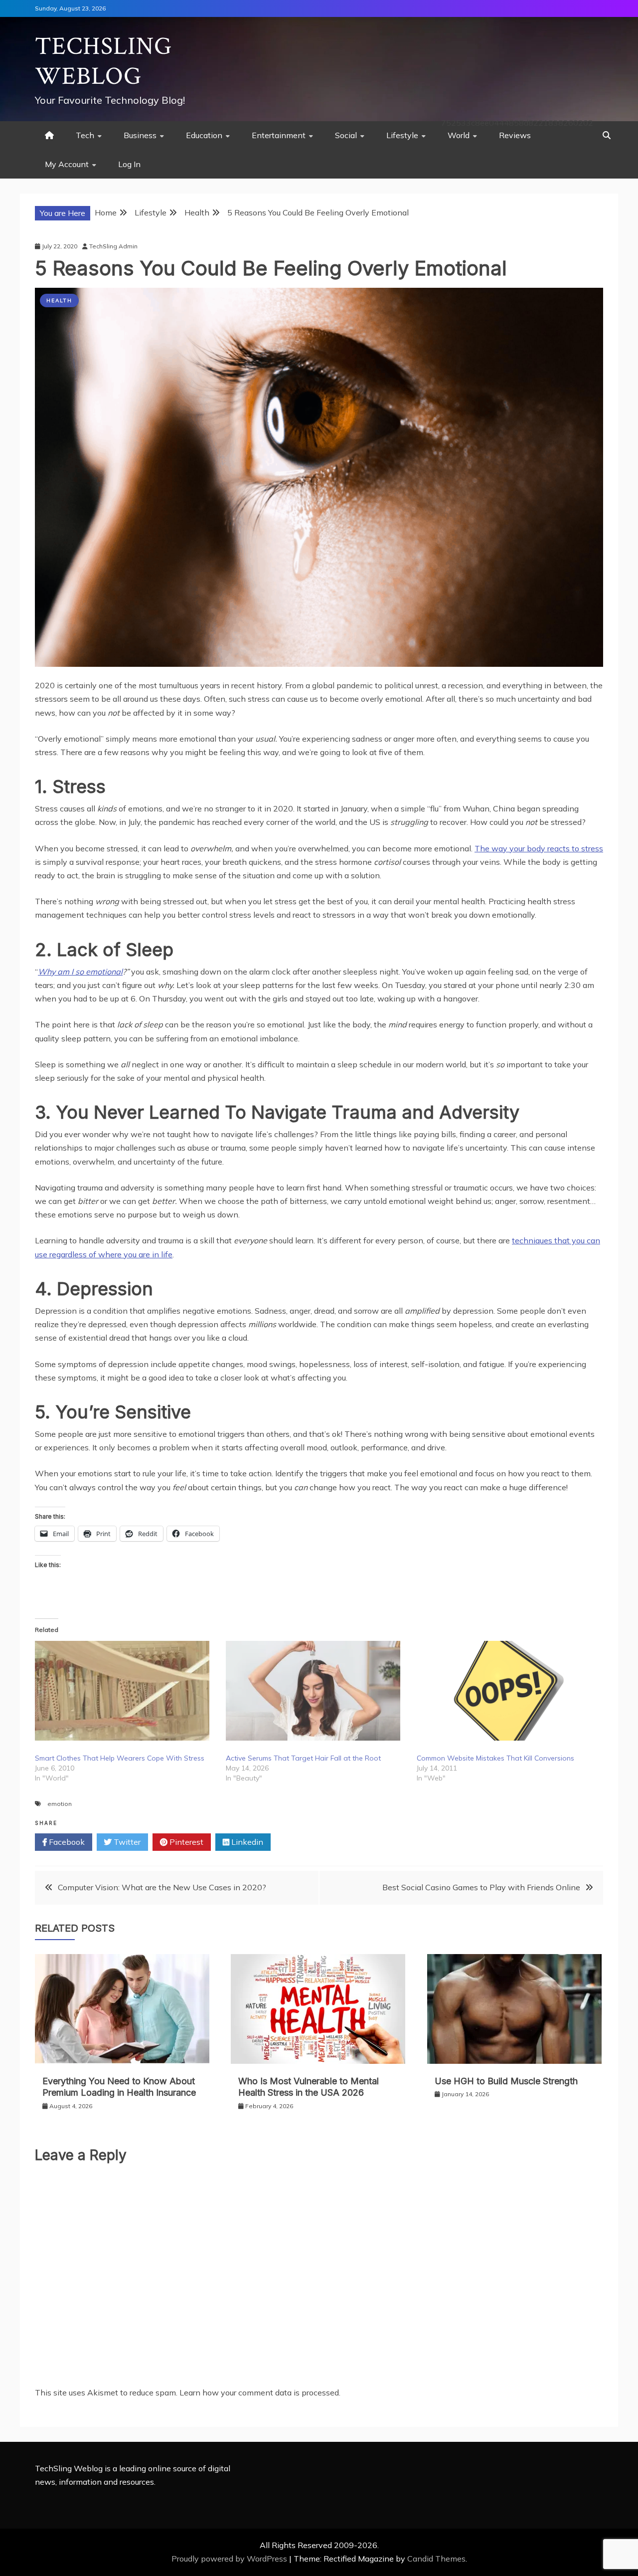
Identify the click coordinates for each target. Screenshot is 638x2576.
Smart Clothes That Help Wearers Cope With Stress (120, 1758)
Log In (129, 164)
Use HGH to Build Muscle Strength (506, 2081)
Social (346, 135)
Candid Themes (436, 2559)
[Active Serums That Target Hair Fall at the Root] (316, 1691)
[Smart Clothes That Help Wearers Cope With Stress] (125, 1691)
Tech (85, 135)
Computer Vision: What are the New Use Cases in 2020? (162, 1887)
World (459, 135)
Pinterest (185, 1842)
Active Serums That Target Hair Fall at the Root (303, 1758)
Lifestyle (402, 135)
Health (59, 300)
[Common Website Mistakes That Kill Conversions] (507, 1691)
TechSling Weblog (103, 62)
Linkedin (246, 1842)
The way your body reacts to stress (539, 848)
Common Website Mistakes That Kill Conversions (495, 1758)
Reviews (515, 135)
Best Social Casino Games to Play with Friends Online (481, 1887)
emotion (60, 1804)
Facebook (66, 1842)
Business (140, 135)
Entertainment (279, 135)
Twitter (126, 1842)
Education (204, 135)
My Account (67, 164)
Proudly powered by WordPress (230, 2559)
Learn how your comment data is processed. (260, 2392)
